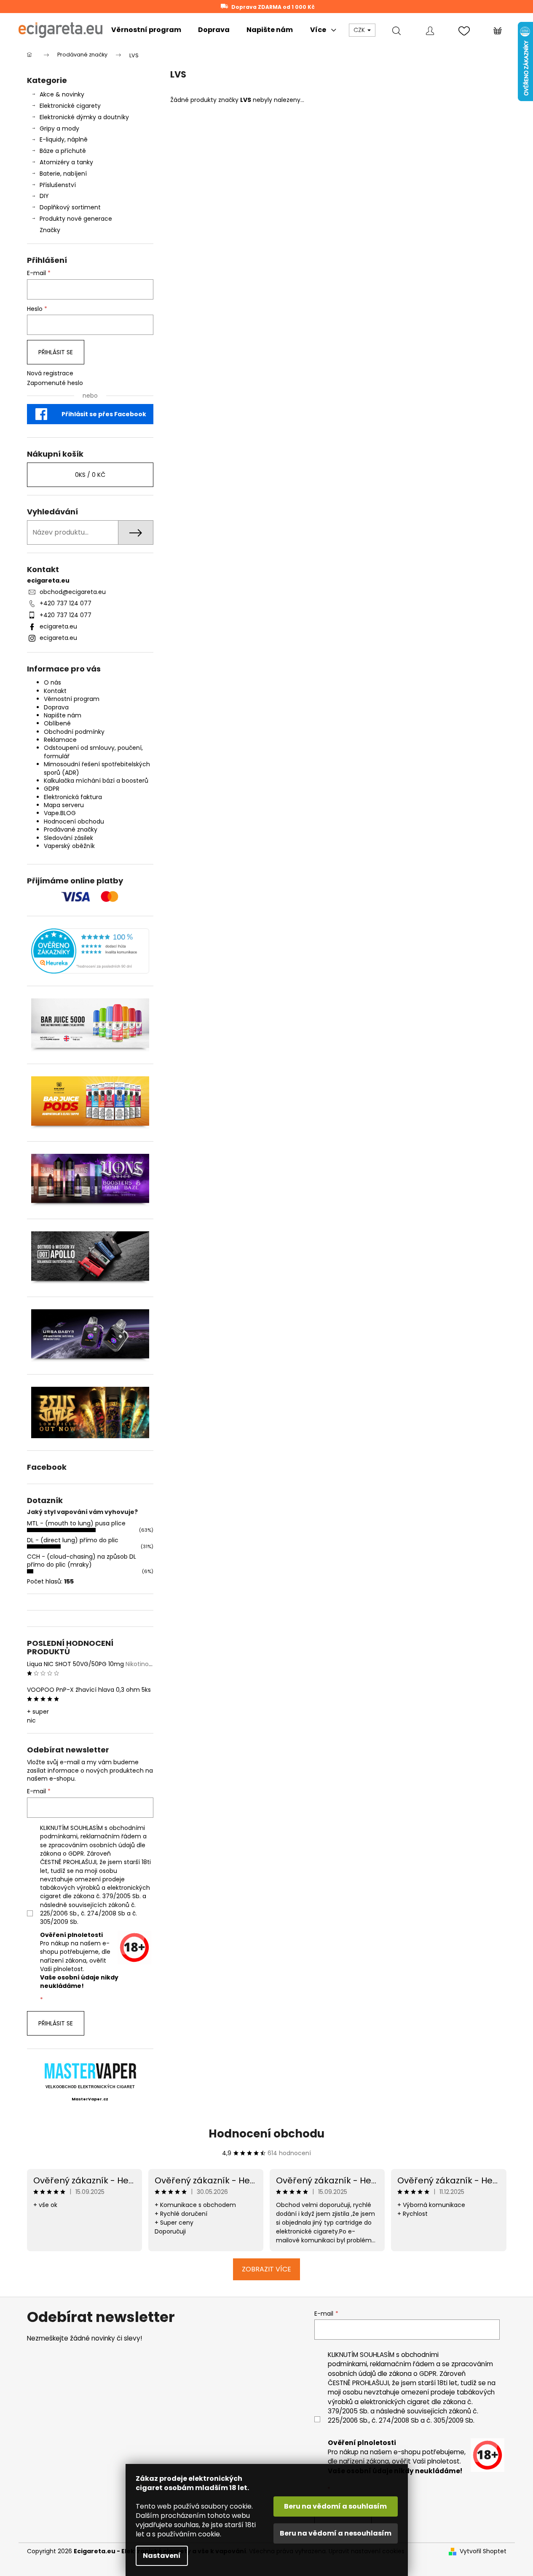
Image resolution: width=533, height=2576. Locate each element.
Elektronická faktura (73, 797)
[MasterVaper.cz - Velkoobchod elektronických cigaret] (90, 2071)
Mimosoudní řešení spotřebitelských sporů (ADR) (97, 768)
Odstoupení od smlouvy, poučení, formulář (93, 752)
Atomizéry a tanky (66, 162)
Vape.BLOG (60, 813)
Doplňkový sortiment (70, 207)
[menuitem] (146, 30)
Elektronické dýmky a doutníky (84, 117)
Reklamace (60, 740)
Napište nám (63, 715)
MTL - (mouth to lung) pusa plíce (76, 1523)
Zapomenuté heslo (55, 383)
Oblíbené (57, 723)
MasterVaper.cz (90, 2099)
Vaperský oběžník (69, 846)
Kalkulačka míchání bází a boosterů (96, 781)
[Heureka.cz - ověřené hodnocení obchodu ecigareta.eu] (90, 951)
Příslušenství (58, 185)
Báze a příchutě (63, 151)
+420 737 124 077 (66, 603)
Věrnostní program (72, 699)
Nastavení (162, 2556)
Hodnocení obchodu (74, 821)
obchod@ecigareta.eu (73, 592)
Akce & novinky (62, 94)
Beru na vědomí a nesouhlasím (336, 2533)
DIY (44, 196)
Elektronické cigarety (70, 106)
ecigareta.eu (58, 626)
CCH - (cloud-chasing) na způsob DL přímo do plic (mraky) (82, 1561)
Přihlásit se (56, 352)
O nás (52, 682)
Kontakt (55, 691)
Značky (50, 230)
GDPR (52, 789)
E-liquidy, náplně (64, 139)
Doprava (56, 707)
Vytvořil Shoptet (483, 2551)
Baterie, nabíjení (63, 174)
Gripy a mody (59, 128)
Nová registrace (50, 373)
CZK (360, 30)
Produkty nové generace (76, 219)
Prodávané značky (71, 829)
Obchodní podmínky (74, 732)
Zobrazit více (266, 2269)
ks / (90, 475)
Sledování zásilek (68, 838)
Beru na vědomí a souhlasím (335, 2506)
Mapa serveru (64, 805)
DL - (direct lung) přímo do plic (73, 1540)
